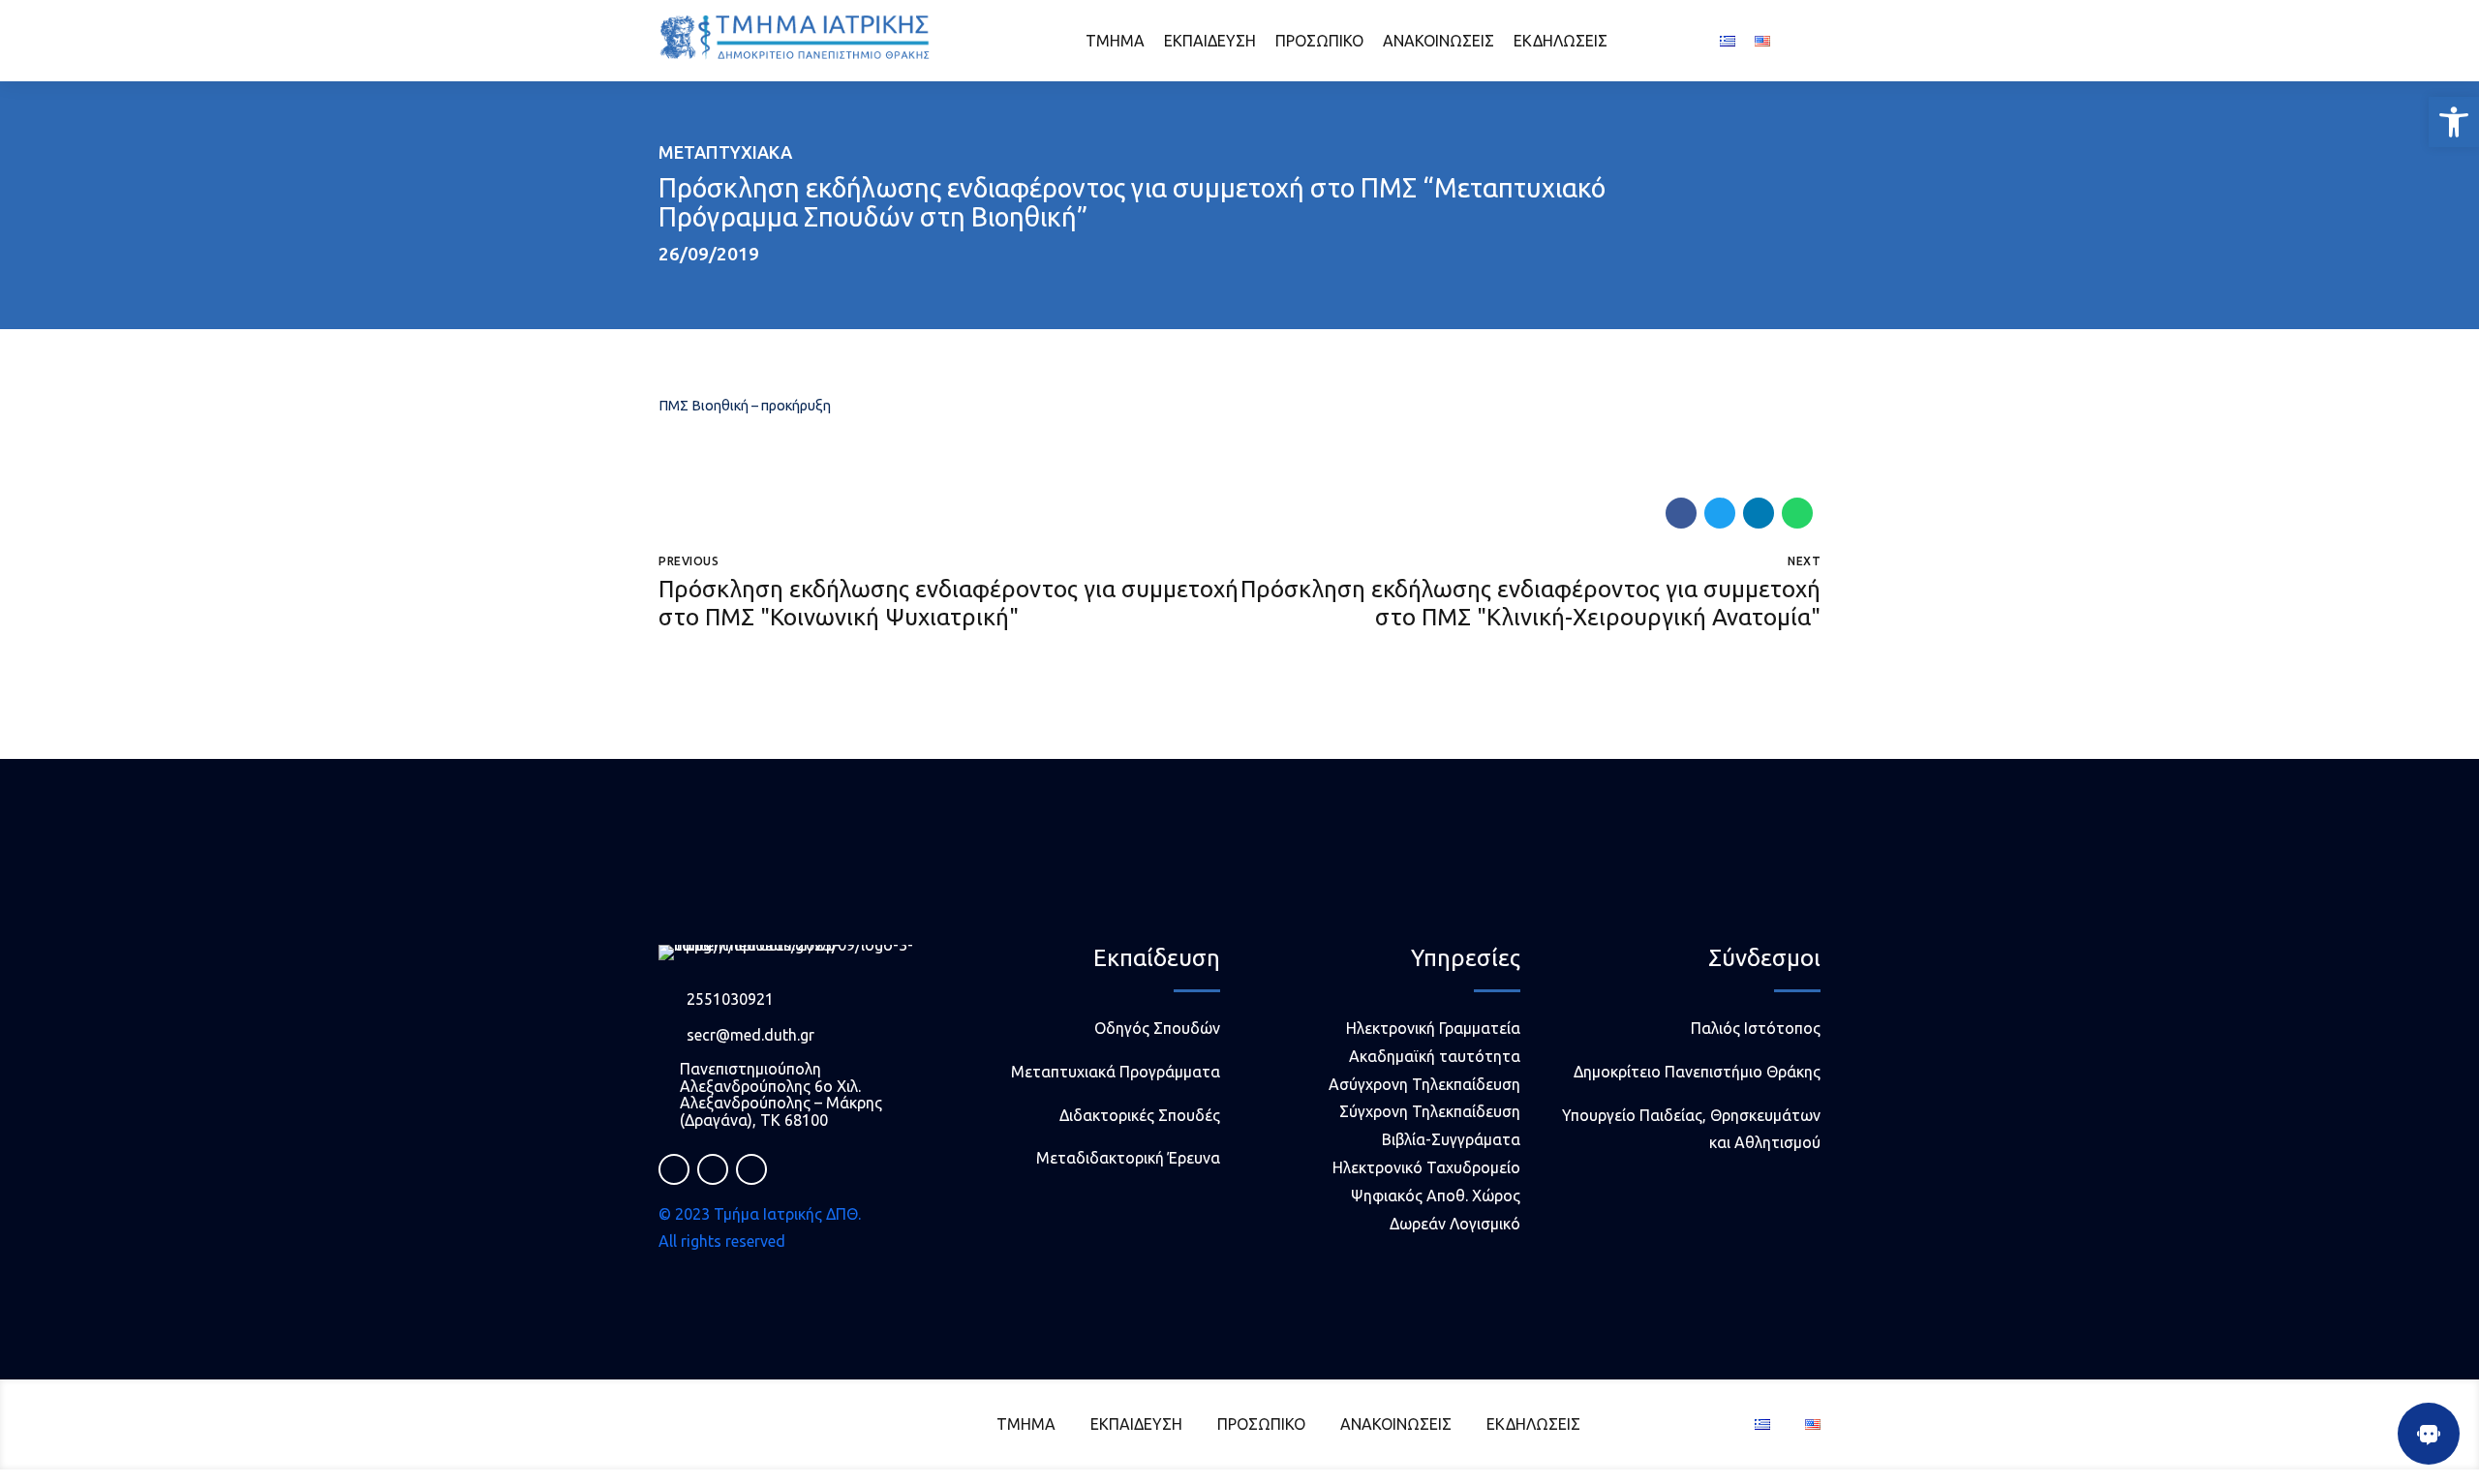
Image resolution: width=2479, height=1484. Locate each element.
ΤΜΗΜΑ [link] (1115, 41)
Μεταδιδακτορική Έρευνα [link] (1128, 1158)
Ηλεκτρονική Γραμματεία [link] (1433, 1028)
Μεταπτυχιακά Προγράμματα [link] (1116, 1072)
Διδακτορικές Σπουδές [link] (1140, 1115)
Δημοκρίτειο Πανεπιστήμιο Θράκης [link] (1697, 1072)
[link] (2454, 122)
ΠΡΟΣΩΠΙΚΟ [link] (1319, 41)
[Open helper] (2429, 1434)
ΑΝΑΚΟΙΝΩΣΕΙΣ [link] (1438, 41)
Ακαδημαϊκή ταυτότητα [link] (1435, 1056)
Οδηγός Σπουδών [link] (1157, 1028)
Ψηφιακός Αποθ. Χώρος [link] (1436, 1196)
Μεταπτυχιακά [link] (725, 152)
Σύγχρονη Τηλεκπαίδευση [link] (1430, 1111)
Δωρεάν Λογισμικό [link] (1455, 1224)
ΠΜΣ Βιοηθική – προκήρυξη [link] (745, 406)
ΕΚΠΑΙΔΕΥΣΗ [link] (1210, 41)
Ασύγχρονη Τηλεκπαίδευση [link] (1424, 1084)
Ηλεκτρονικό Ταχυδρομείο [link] (1426, 1167)
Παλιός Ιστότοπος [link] (1756, 1028)
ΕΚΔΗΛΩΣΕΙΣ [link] (1561, 41)
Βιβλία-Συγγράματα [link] (1451, 1139)
